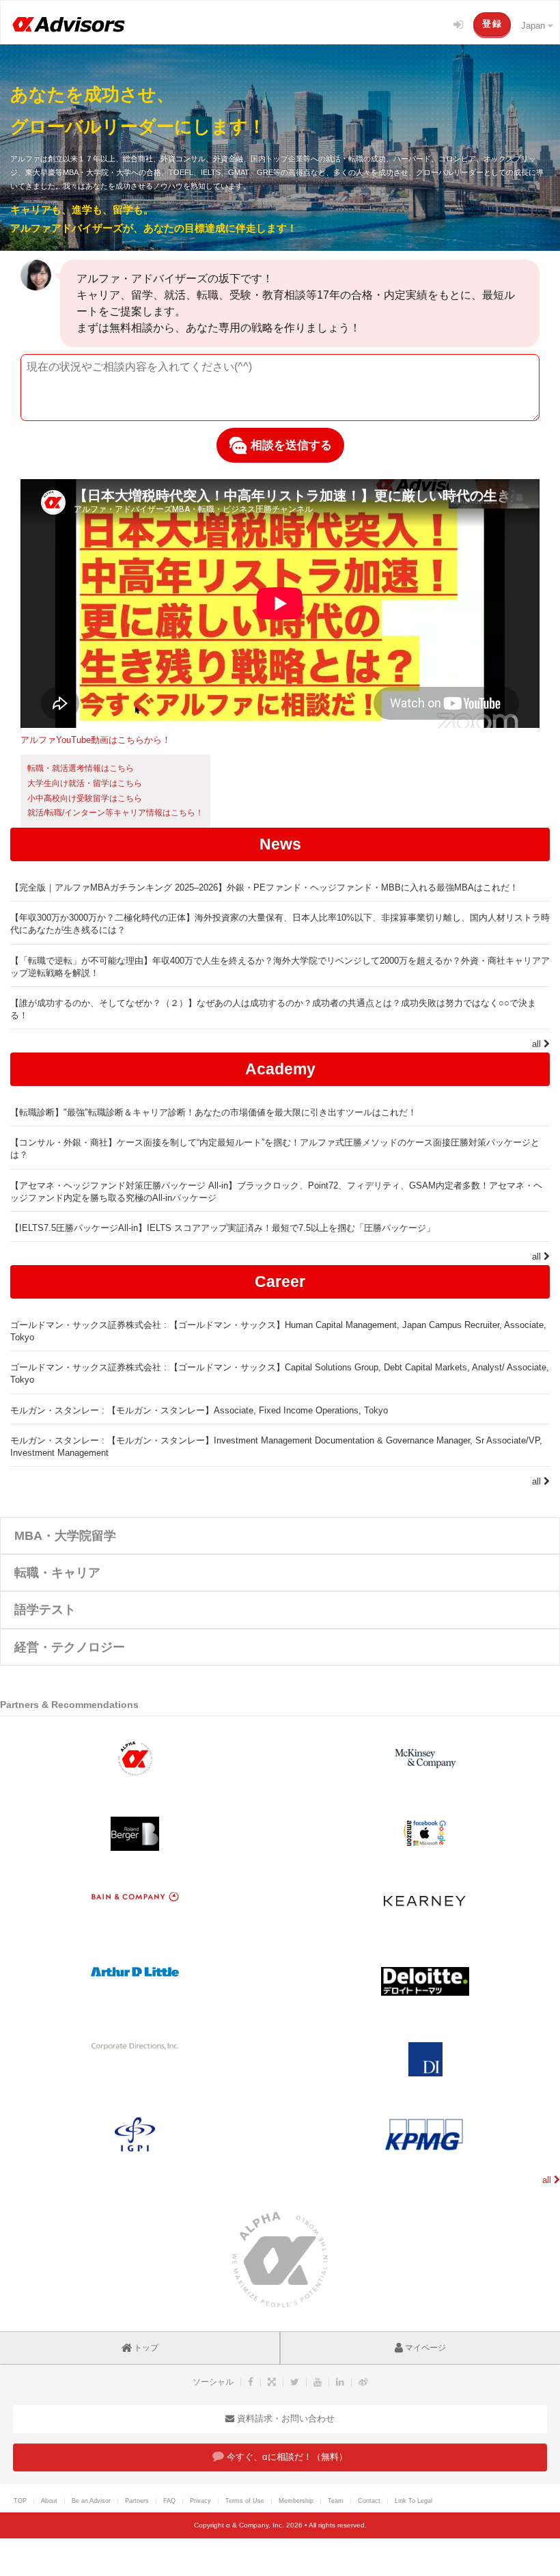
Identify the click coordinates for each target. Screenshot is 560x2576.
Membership (296, 2501)
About (49, 2501)
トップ (145, 2348)
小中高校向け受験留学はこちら (85, 798)
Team (336, 2501)
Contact (369, 2501)
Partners (137, 2501)
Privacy (200, 2501)
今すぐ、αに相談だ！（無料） (286, 2457)
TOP (20, 2501)
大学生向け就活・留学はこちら (85, 783)
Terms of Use (245, 2501)
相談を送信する (290, 445)
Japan (534, 26)
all (538, 1044)
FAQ (169, 2501)
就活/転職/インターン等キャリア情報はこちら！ (115, 813)
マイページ (424, 2348)
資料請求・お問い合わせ (284, 2418)
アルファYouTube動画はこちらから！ (96, 740)
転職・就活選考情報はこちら (81, 768)
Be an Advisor (91, 2501)
